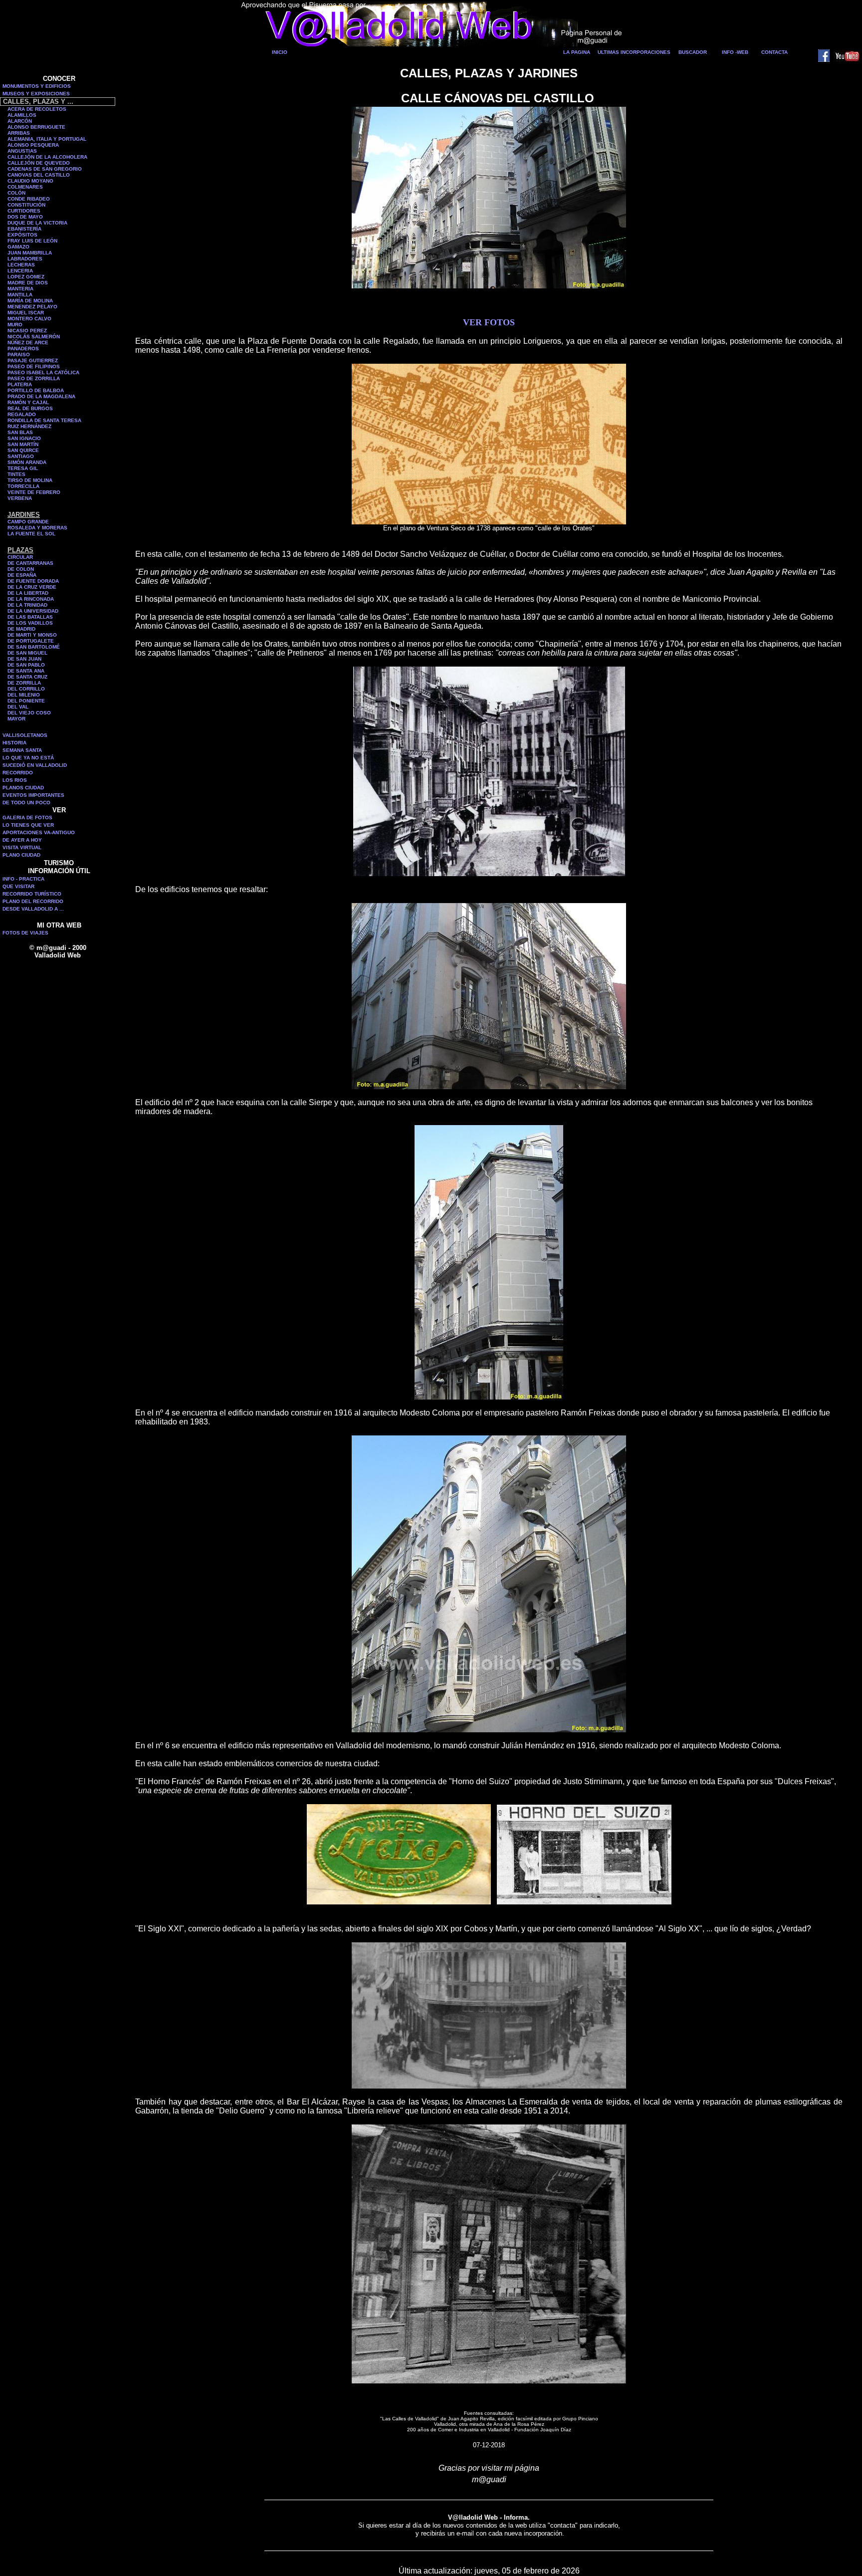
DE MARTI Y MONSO (32, 635)
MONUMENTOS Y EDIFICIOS (37, 86)
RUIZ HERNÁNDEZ (29, 426)
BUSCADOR (693, 52)
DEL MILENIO (24, 695)
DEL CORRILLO (26, 689)
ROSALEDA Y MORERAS (37, 528)
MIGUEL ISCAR (26, 313)
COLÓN (16, 193)
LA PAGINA (577, 52)
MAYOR (16, 719)
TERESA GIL (23, 468)
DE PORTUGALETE (31, 641)
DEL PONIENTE (26, 701)
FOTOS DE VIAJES (25, 933)
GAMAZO (18, 247)
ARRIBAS (19, 133)
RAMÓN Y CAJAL (28, 402)
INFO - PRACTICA (23, 879)
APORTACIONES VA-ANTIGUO (39, 832)
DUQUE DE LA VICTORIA (37, 223)
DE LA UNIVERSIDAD (33, 611)
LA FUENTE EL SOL (31, 534)
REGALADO (22, 414)
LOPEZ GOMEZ (26, 277)
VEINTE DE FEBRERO (34, 492)
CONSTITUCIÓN (26, 205)
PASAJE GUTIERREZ (33, 360)
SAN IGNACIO (24, 438)
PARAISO (19, 354)
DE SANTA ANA (26, 671)
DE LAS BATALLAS (30, 617)
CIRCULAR (20, 557)
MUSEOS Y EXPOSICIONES (36, 94)
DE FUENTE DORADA (33, 581)
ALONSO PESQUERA (33, 145)
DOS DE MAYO (25, 217)
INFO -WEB (735, 52)
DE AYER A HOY (22, 840)
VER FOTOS (489, 322)
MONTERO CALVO (29, 319)
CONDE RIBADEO (29, 199)
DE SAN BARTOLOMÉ (34, 647)
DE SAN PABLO (26, 665)
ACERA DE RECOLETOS (37, 109)
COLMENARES (25, 187)
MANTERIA (20, 289)
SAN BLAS (20, 432)
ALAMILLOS (22, 115)
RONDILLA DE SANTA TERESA (44, 420)
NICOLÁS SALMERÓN (34, 337)
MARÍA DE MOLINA (30, 301)
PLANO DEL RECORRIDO (33, 901)
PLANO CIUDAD (21, 855)
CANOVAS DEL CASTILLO (39, 175)
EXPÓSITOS (22, 235)
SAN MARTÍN (23, 444)
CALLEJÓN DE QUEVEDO (39, 163)
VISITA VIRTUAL (22, 847)
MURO (15, 325)
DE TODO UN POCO (26, 803)
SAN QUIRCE (23, 450)
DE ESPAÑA (22, 575)
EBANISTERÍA (24, 229)
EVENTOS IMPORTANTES (33, 795)
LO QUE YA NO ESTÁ (28, 758)
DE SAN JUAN (24, 659)
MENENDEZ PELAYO (32, 307)
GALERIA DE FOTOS (27, 818)
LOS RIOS (15, 780)
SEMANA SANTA (22, 750)
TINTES (16, 474)
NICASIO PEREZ (27, 331)
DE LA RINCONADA (31, 599)
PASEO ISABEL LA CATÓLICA (43, 372)
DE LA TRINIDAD (27, 605)
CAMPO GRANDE (28, 522)
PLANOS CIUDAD (23, 788)
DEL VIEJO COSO (29, 713)
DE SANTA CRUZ (27, 677)
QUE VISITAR (18, 886)
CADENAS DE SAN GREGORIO (45, 169)
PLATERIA (20, 384)
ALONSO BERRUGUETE (36, 127)
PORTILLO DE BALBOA (36, 390)
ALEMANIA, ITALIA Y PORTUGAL (47, 139)
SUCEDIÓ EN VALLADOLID (35, 765)
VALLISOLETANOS (25, 735)
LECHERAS (21, 265)
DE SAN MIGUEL (27, 653)
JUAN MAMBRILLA (30, 253)
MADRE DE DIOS (28, 283)
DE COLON (21, 569)
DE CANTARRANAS (30, 563)
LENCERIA (20, 271)
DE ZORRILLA (24, 683)
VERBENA (20, 498)
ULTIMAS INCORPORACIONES (634, 52)
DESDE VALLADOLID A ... (33, 909)
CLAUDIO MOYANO (30, 181)
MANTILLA (20, 295)
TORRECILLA (23, 486)
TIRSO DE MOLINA (30, 480)
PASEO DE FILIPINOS (34, 366)
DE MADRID (21, 629)
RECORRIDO (18, 773)
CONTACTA (774, 52)
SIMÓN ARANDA (27, 462)
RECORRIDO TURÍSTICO (32, 894)
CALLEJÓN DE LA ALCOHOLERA (47, 157)
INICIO (280, 52)
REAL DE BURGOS (30, 408)
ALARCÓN (20, 121)
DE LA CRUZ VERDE (32, 587)
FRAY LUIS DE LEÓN (32, 241)
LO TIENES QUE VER (28, 825)
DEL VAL (18, 707)
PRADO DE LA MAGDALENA (41, 396)
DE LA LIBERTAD (28, 593)
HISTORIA (14, 743)
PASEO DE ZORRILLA (34, 378)
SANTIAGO (21, 456)
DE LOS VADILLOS (30, 623)
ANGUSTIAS (22, 151)
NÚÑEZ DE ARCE (28, 343)
